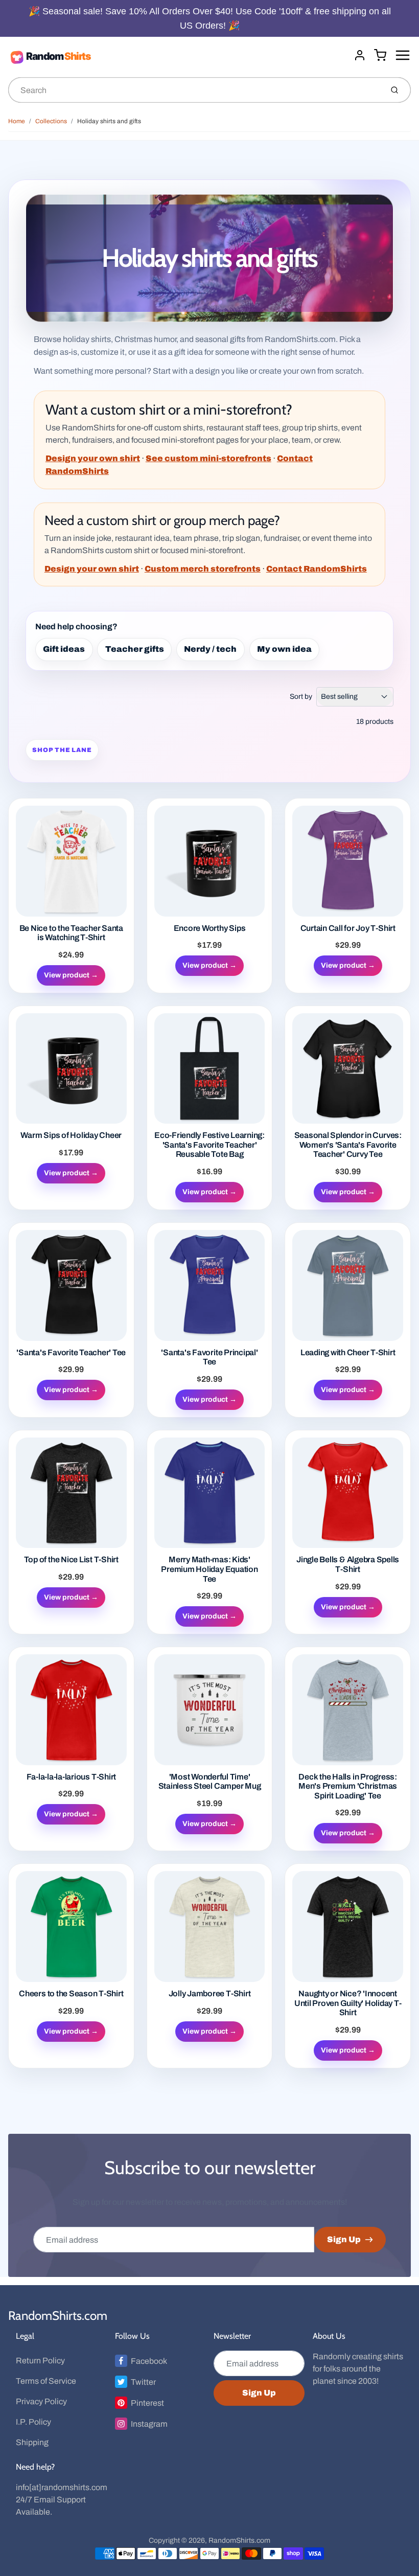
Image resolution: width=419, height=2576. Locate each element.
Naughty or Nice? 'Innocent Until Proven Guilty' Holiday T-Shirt (348, 2003)
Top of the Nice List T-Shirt (71, 1559)
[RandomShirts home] (177, 57)
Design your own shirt (93, 458)
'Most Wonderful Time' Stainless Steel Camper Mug (210, 1782)
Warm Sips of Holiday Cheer (71, 1135)
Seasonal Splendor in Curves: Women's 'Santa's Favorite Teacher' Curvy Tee (348, 1145)
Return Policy (40, 2361)
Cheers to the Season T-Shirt (71, 1993)
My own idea (284, 649)
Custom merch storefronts (203, 569)
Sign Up (344, 2239)
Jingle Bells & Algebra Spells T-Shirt (348, 1564)
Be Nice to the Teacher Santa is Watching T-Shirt (71, 933)
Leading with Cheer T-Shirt (348, 1352)
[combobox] (194, 90)
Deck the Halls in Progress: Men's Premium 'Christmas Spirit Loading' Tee (348, 1786)
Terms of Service (46, 2381)
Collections (51, 121)
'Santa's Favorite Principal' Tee (209, 1357)
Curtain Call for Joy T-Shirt (348, 928)
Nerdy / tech (210, 649)
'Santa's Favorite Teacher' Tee (71, 1352)
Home (17, 121)
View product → (71, 975)
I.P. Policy (33, 2422)
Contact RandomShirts (317, 569)
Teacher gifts (135, 649)
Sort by (301, 697)
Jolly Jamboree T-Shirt (210, 1993)
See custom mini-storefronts (208, 458)
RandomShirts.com (58, 2316)
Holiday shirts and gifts (109, 121)
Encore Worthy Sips (210, 928)
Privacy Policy (41, 2401)
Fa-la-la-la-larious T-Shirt (72, 1777)
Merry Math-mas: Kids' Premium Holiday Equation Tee (209, 1569)
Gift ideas (64, 649)
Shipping (32, 2442)
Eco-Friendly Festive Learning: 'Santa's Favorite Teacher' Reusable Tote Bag (209, 1145)
